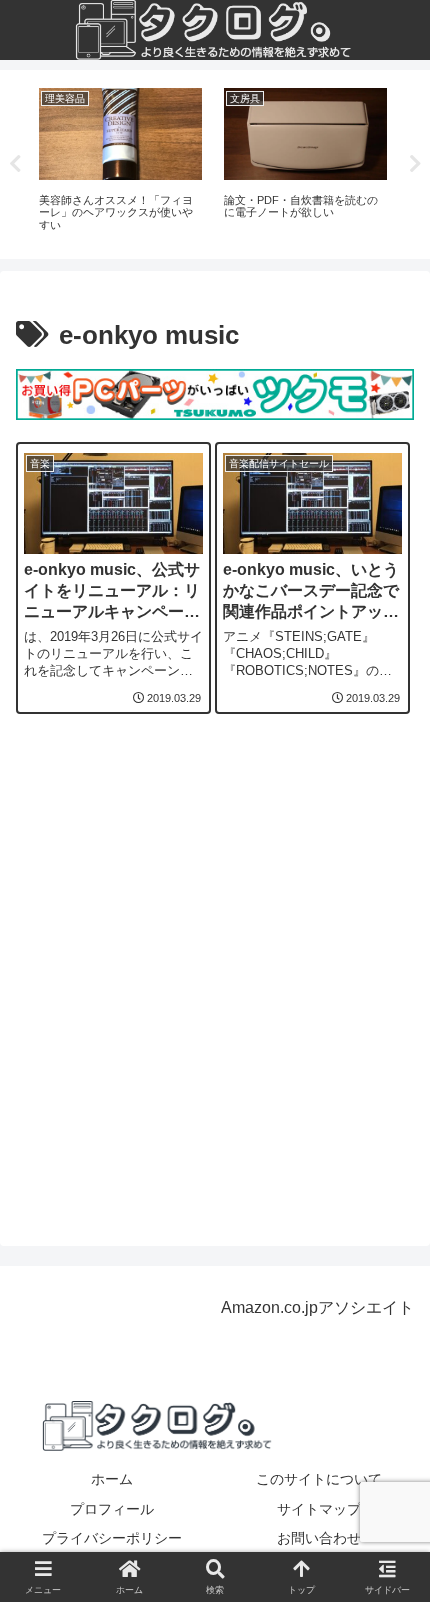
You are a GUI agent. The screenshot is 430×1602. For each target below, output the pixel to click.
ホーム (112, 1479)
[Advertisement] (215, 977)
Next (415, 164)
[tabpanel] (120, 161)
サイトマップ (319, 1509)
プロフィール (112, 1509)
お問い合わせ (319, 1538)
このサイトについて (319, 1479)
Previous (15, 164)
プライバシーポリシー (112, 1538)
